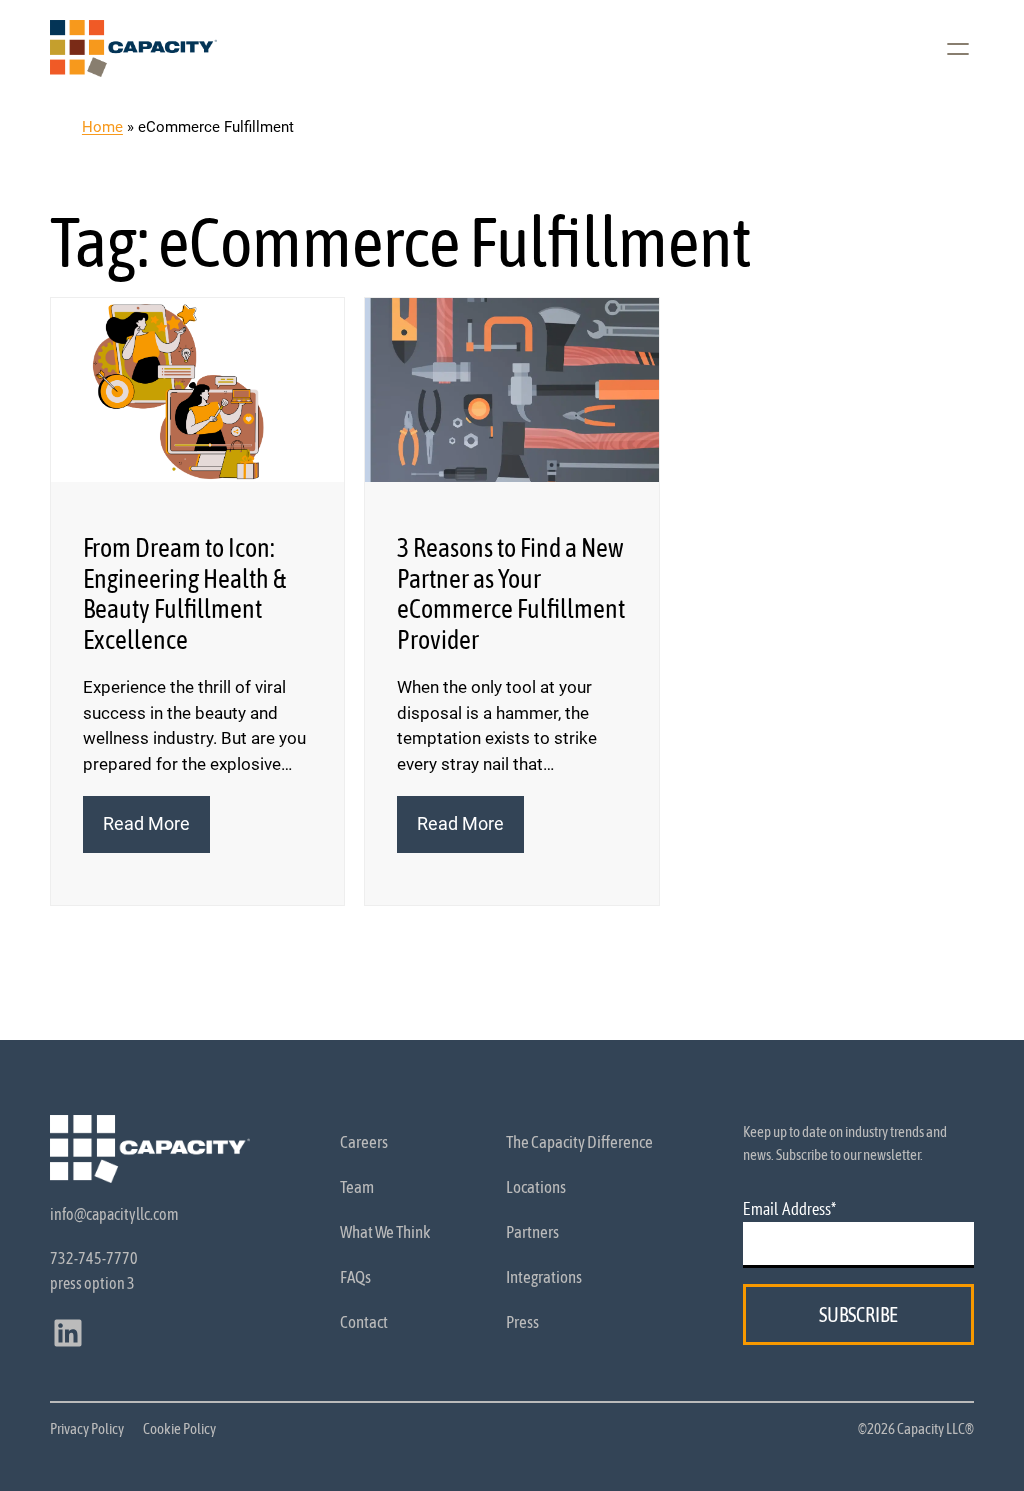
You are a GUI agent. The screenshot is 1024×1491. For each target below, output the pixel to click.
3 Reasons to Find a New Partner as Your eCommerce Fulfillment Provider (511, 593)
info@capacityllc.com (114, 1214)
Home (102, 127)
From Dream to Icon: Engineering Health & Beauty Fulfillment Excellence (185, 593)
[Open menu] (958, 49)
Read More (156, 832)
